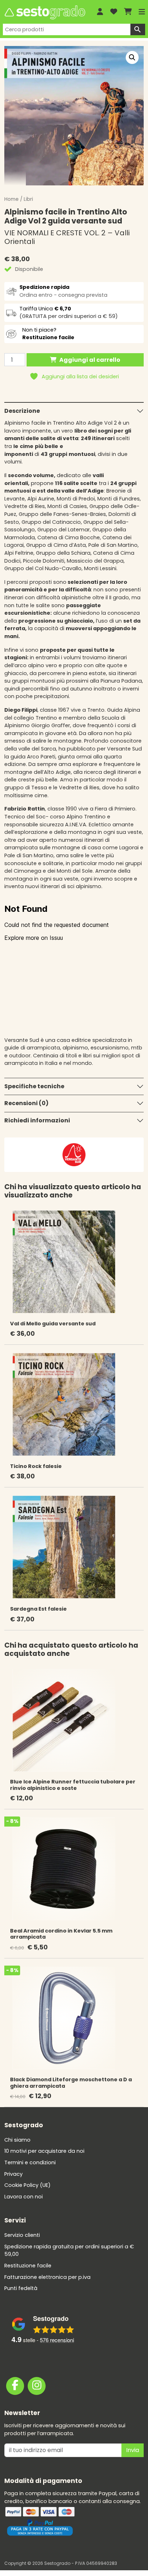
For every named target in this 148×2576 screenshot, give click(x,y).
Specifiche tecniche (34, 1086)
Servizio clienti (22, 2235)
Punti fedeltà (21, 2288)
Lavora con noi (24, 2197)
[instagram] (37, 2386)
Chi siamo (17, 2140)
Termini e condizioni (30, 2162)
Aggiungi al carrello (90, 360)
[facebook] (15, 2386)
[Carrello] (128, 12)
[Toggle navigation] (142, 12)
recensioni (57, 2340)
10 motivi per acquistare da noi (44, 2151)
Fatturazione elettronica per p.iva (47, 2277)
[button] (132, 57)
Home (11, 199)
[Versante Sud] (74, 1154)
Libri (28, 199)
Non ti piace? (48, 334)
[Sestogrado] (44, 12)
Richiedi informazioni (37, 1120)
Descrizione (22, 411)
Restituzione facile (28, 2266)
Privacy (13, 2174)
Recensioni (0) (26, 1103)
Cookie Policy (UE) (27, 2185)
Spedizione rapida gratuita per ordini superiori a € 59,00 (69, 2250)
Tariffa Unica (45, 309)
